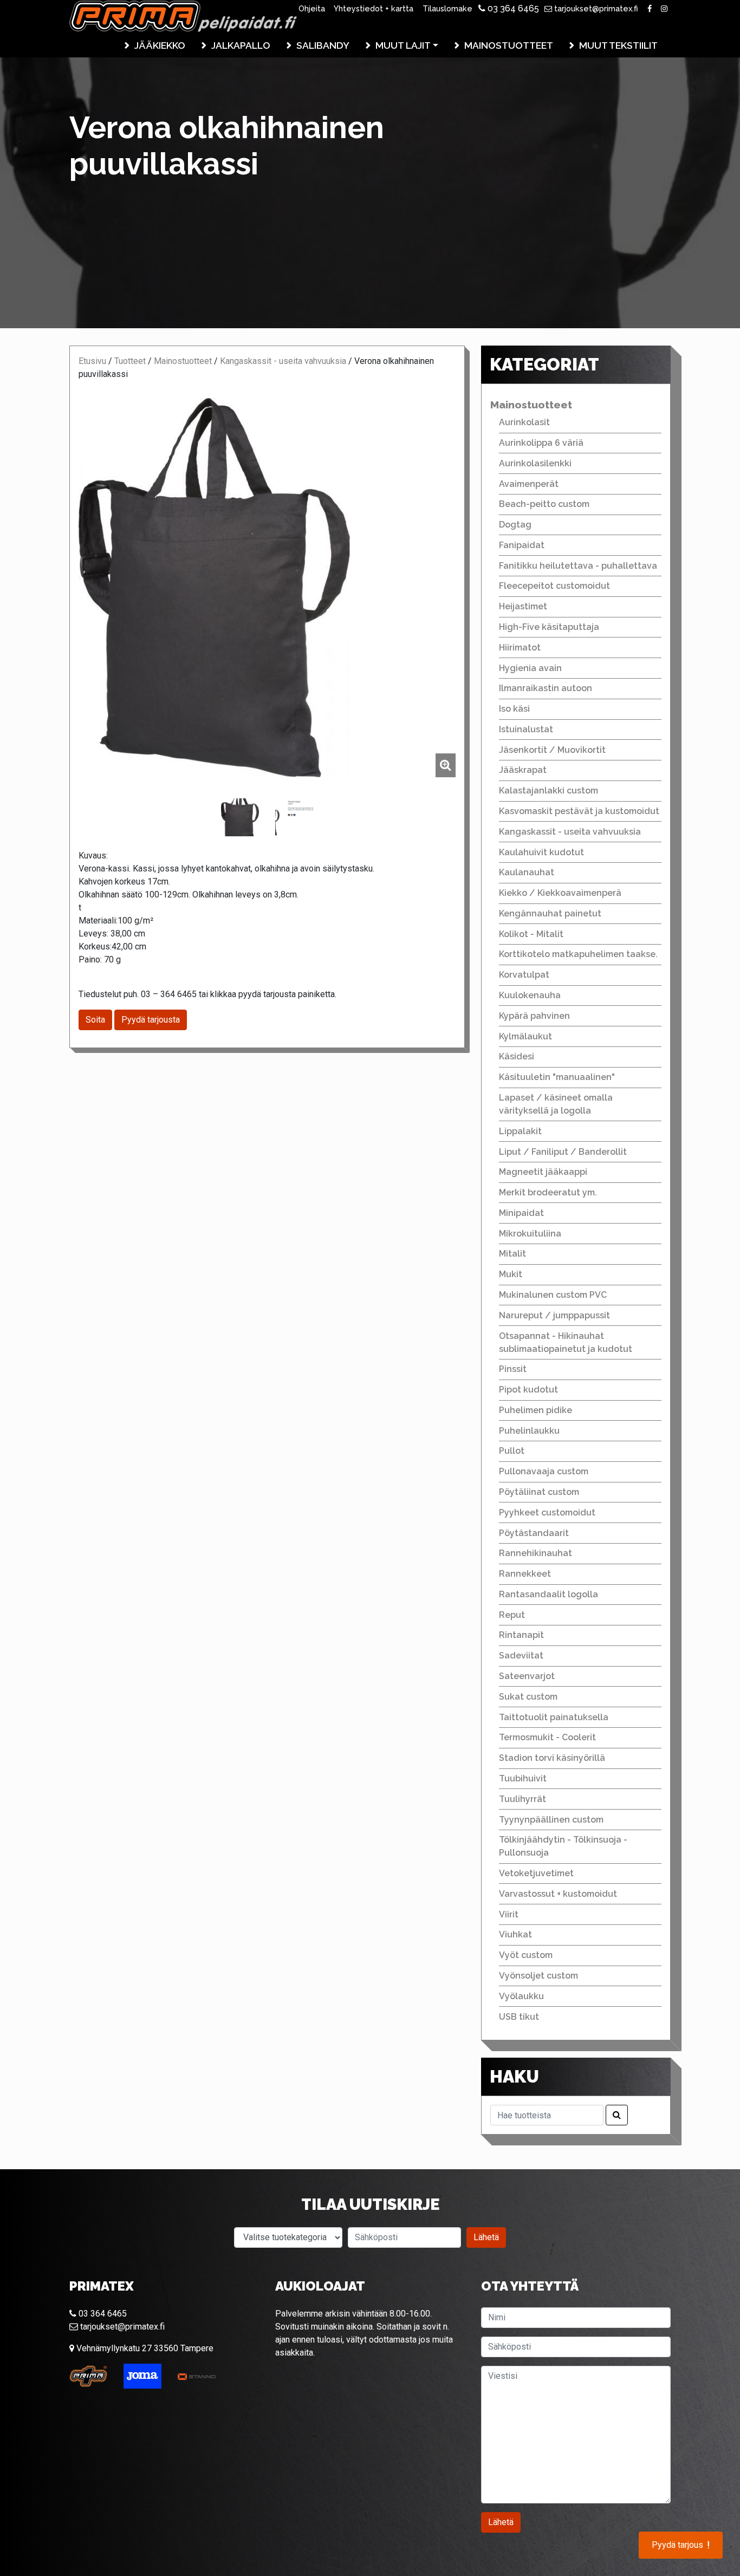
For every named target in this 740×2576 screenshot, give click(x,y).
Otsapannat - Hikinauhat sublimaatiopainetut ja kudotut (566, 1342)
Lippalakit (520, 1131)
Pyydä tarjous (681, 2545)
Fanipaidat (522, 545)
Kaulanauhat (527, 872)
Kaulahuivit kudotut (541, 852)
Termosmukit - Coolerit (547, 1737)
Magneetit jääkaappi (543, 1172)
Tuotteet (130, 361)
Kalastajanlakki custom (548, 791)
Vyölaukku (521, 1996)
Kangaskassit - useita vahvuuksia (283, 361)
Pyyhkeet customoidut (547, 1513)
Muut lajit (403, 45)
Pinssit (513, 1369)
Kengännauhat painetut (550, 913)
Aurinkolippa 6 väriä (541, 443)
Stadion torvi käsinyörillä (552, 1758)
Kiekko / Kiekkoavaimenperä (560, 893)
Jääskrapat (523, 770)
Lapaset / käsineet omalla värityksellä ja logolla (556, 1104)
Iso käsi (514, 709)
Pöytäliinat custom (539, 1492)
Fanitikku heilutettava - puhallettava (578, 566)
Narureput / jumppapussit (554, 1315)
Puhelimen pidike (535, 1410)
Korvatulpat (524, 975)
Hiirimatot (520, 648)
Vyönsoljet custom (538, 1976)
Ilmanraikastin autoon (546, 688)
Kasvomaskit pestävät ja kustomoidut (579, 811)
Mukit (511, 1274)
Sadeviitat (521, 1655)
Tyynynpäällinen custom (551, 1820)
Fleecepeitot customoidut (554, 586)
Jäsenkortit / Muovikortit (552, 750)
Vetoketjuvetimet (536, 1873)
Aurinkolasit (524, 422)
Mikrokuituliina (530, 1234)
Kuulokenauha (530, 995)
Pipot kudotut (528, 1390)
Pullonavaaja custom (544, 1471)
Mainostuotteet (509, 45)
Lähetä (486, 2237)
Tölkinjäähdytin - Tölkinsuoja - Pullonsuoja (563, 1846)
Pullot (512, 1451)
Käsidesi (517, 1056)
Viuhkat (515, 1934)
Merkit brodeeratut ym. (548, 1192)
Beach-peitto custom (544, 504)
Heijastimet (523, 606)
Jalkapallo (241, 45)
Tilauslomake (447, 8)
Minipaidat (521, 1213)
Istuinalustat (526, 729)
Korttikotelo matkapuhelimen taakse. (578, 954)
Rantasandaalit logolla (548, 1594)
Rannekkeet (525, 1574)
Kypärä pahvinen (534, 1016)
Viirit (509, 1914)
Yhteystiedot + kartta (374, 8)
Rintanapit (521, 1635)
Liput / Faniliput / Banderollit (563, 1152)
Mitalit (512, 1254)
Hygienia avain (530, 668)
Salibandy (323, 45)
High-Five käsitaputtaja (549, 627)
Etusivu (92, 361)
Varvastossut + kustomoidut (558, 1894)
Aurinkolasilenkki (535, 463)
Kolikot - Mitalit (531, 934)
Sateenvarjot (527, 1676)
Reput (512, 1615)
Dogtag (515, 525)
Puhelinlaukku (529, 1431)
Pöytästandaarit (534, 1533)
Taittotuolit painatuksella (554, 1717)
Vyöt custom (526, 1955)
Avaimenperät (529, 484)
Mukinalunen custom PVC (553, 1295)
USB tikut (519, 2017)
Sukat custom (528, 1697)
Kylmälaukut (525, 1036)
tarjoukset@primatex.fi (595, 8)
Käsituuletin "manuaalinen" (557, 1077)
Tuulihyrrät (522, 1799)
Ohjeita (312, 8)
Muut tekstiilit (618, 45)
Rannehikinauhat (535, 1553)
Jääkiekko (160, 45)
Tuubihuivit (523, 1778)
